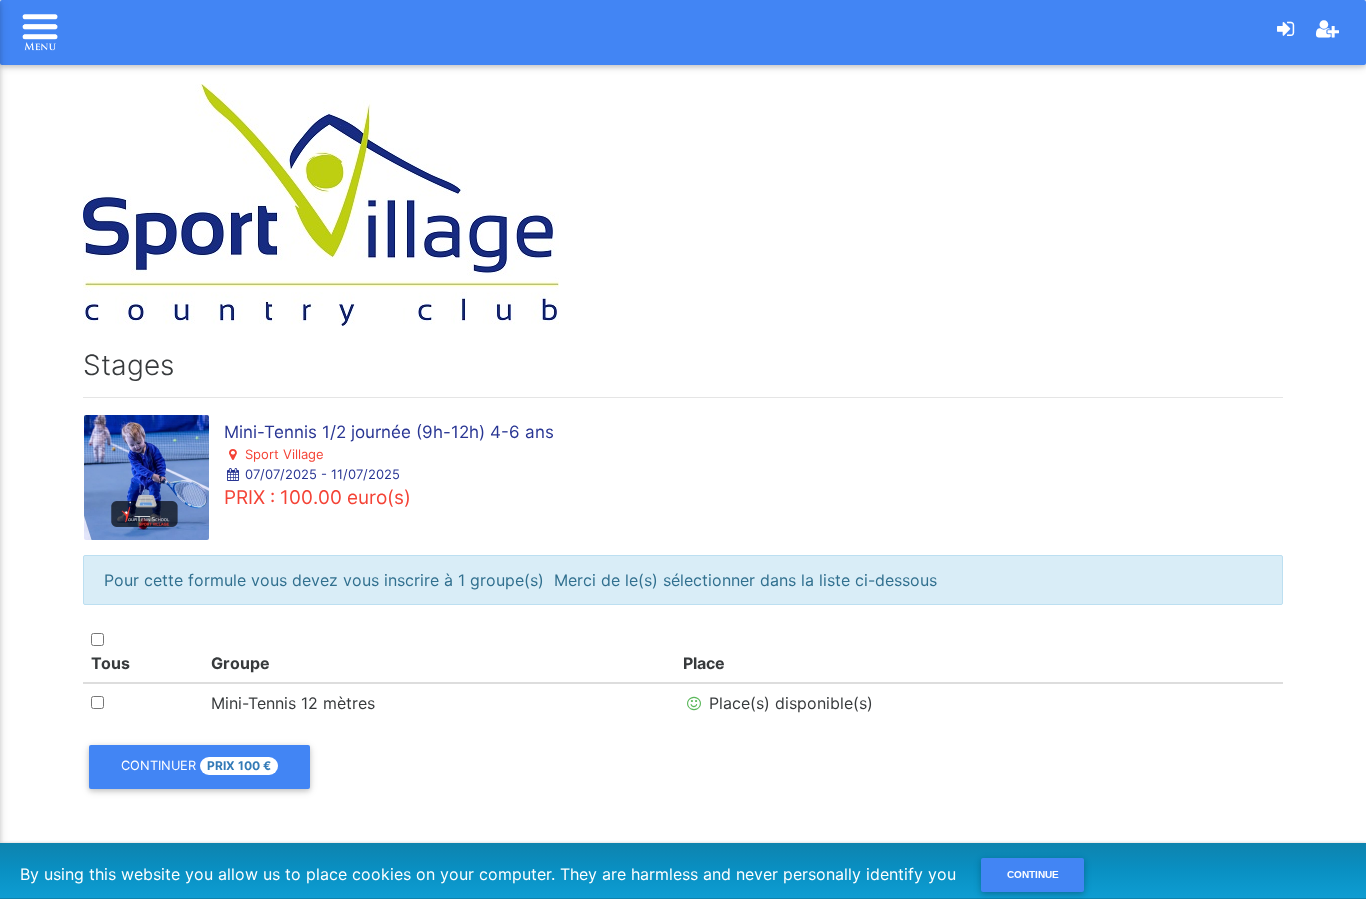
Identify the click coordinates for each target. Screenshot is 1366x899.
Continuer (196, 765)
